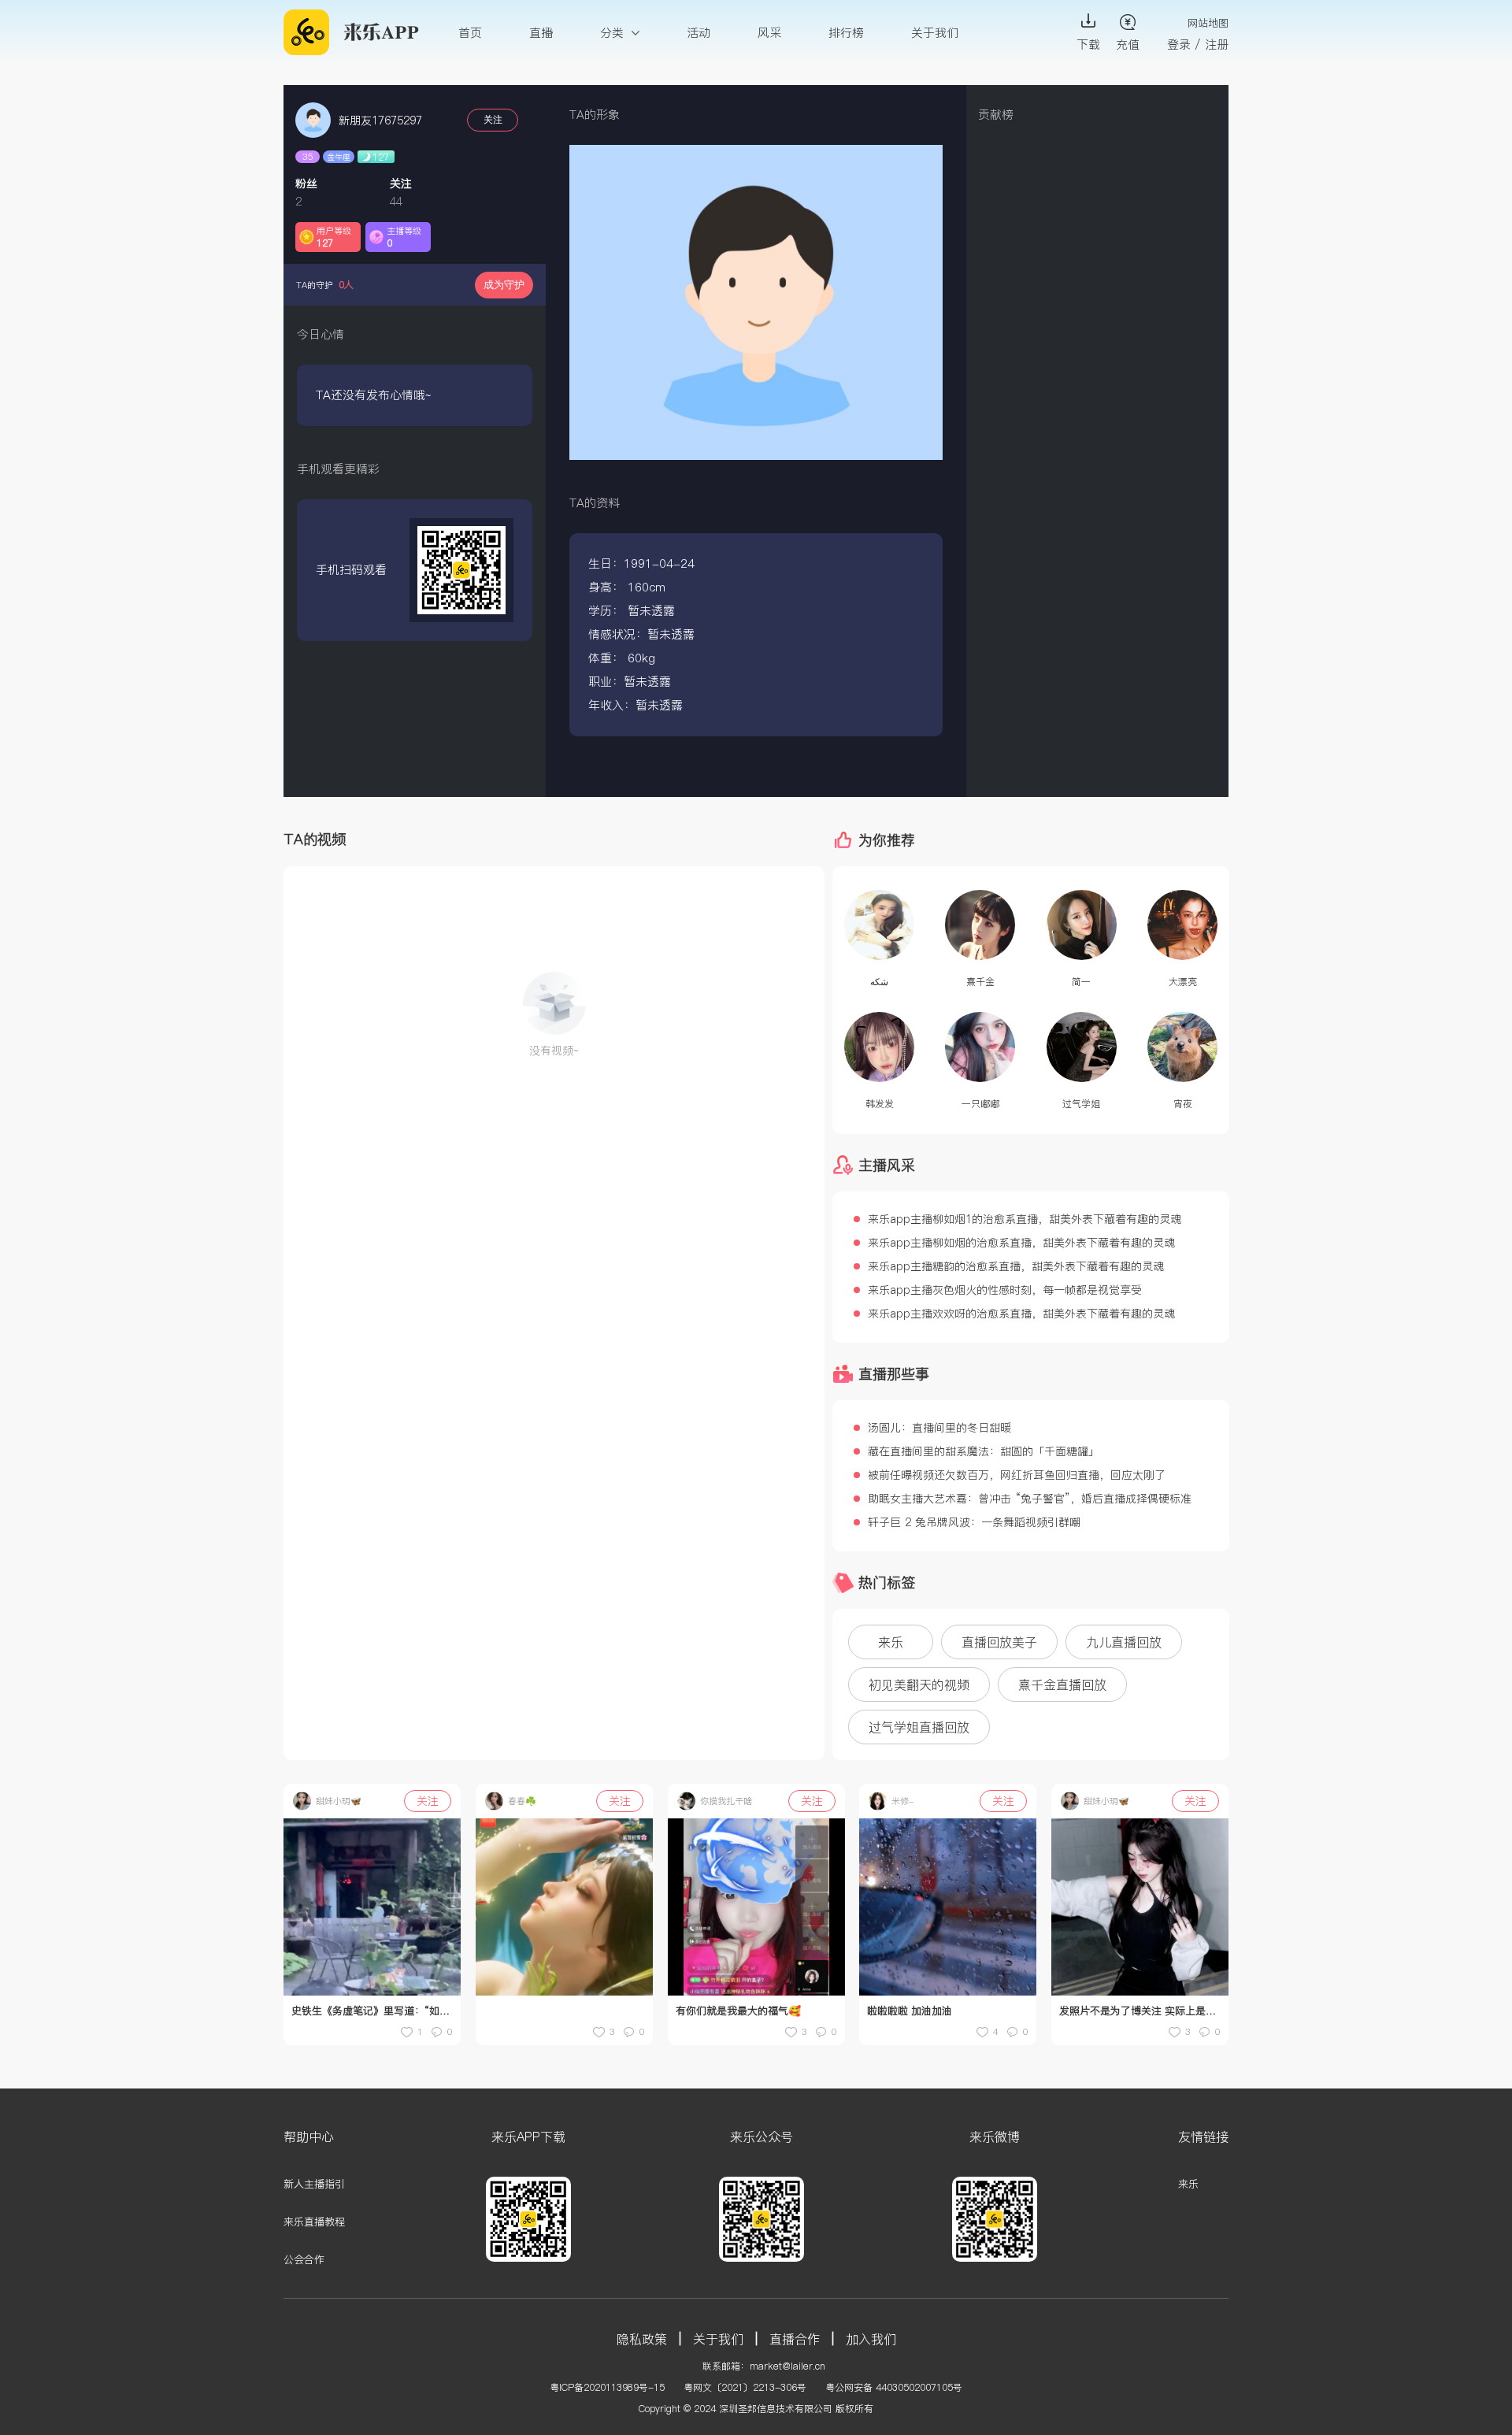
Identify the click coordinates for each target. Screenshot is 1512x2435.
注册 (1217, 44)
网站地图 (1208, 23)
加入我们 (871, 2339)
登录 (1179, 44)
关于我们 (935, 33)
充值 (1128, 44)
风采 (769, 33)
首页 (470, 33)
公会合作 (304, 2259)
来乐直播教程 (314, 2222)
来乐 (1188, 2184)
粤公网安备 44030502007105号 (894, 2387)
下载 (1088, 44)
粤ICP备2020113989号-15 (607, 2387)
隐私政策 (642, 2339)
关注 (493, 120)
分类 (614, 33)
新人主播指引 (314, 2184)
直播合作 (795, 2339)
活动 (699, 33)
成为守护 (504, 285)
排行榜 (846, 33)
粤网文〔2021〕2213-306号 (745, 2387)
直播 (541, 33)
